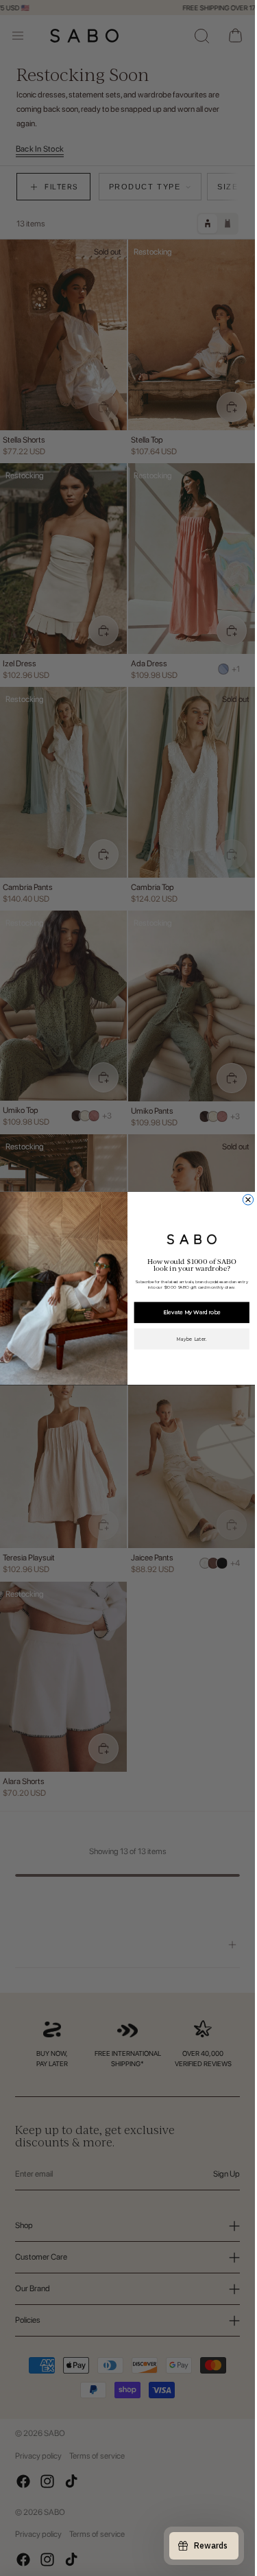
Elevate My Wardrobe (192, 1312)
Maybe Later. (192, 1338)
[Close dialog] (248, 1199)
